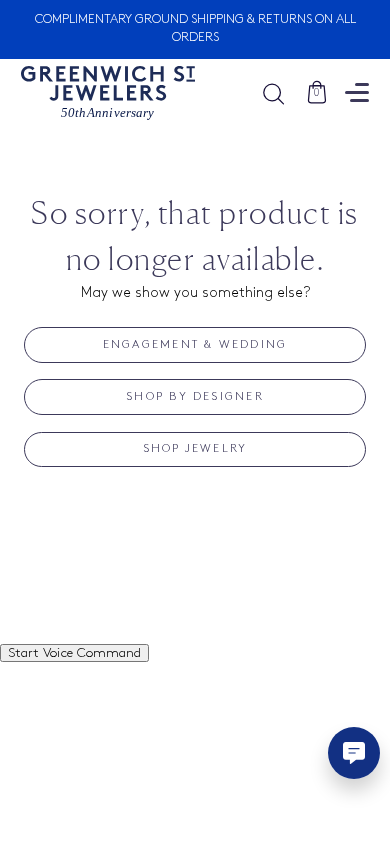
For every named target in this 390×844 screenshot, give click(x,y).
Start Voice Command (74, 653)
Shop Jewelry (195, 449)
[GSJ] (108, 93)
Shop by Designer (195, 397)
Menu (357, 92)
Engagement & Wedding (195, 345)
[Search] (283, 93)
